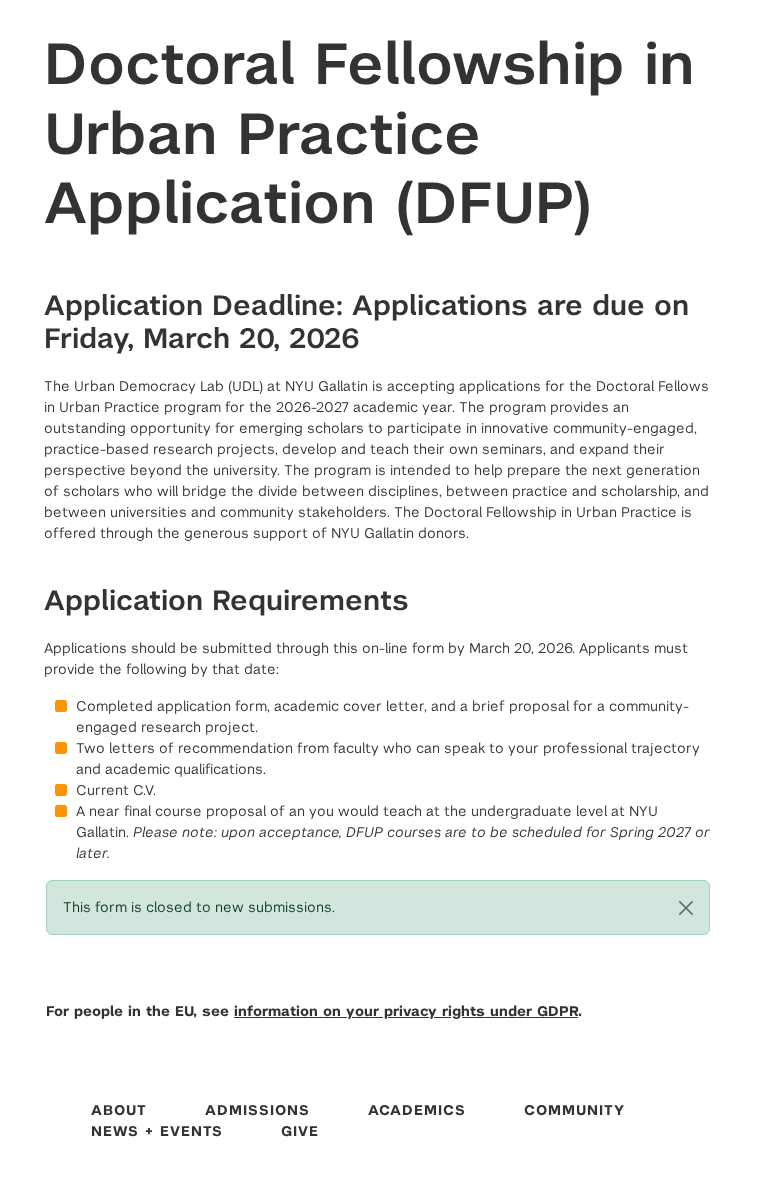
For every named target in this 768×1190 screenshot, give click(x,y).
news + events (157, 1131)
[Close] (686, 908)
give (300, 1131)
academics (417, 1110)
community (574, 1110)
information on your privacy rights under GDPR (406, 1011)
